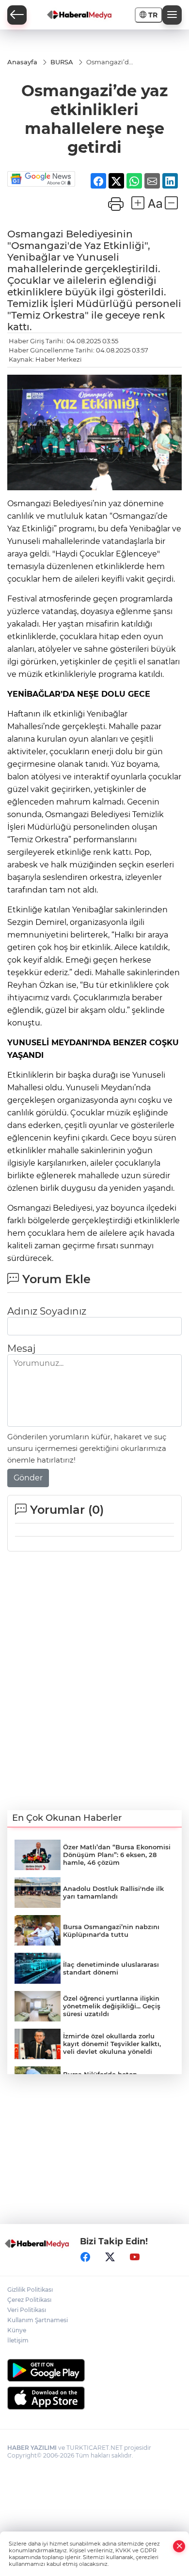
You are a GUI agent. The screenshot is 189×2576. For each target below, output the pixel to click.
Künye (17, 2330)
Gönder (28, 1478)
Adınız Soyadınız (47, 1311)
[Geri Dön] (17, 15)
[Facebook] (85, 2257)
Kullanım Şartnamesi (38, 2320)
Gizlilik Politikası (30, 2290)
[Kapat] (179, 2546)
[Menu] (172, 15)
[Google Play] (94, 2370)
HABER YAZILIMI (32, 2448)
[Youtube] (135, 2257)
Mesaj (21, 1348)
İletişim (18, 2340)
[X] (110, 2257)
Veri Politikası (27, 2310)
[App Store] (94, 2398)
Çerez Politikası (29, 2300)
